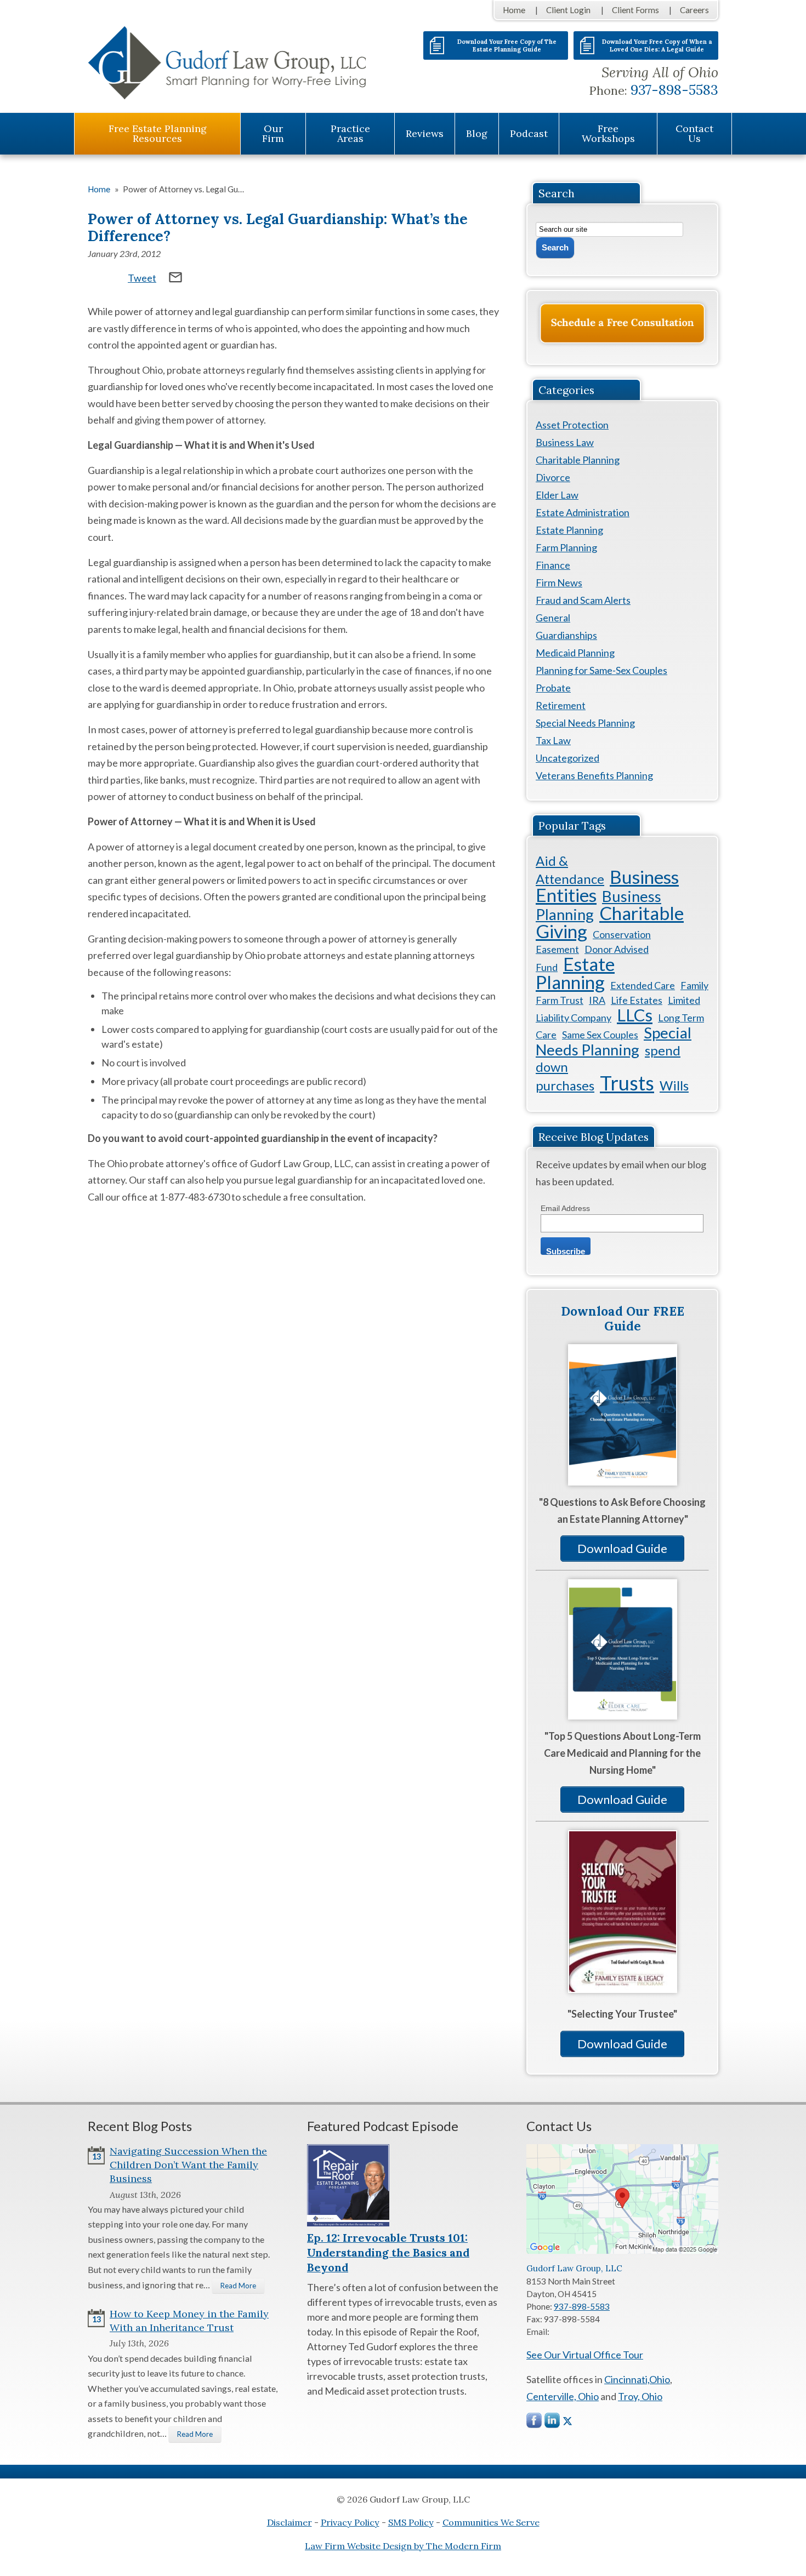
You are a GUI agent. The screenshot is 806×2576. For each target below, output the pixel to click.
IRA (597, 1000)
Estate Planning (569, 530)
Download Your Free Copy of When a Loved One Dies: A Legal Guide (657, 45)
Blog (477, 133)
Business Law (565, 442)
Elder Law (557, 495)
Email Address (565, 1208)
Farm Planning (566, 547)
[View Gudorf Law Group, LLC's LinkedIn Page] (553, 2423)
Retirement (561, 705)
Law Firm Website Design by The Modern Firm (403, 2546)
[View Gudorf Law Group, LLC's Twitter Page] (567, 2421)
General (553, 618)
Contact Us (694, 133)
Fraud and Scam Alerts (583, 600)
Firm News (559, 582)
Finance (553, 565)
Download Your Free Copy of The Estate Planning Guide (507, 45)
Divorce (553, 477)
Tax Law (553, 740)
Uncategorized (567, 758)
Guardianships (566, 635)
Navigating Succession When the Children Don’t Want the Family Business (188, 2165)
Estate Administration (583, 512)
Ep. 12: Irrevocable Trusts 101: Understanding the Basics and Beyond (388, 2252)
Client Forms (635, 10)
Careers (694, 10)
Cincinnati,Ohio (637, 2379)
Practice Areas (350, 133)
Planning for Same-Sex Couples (601, 670)
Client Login (568, 10)
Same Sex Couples (600, 1035)
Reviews (425, 133)
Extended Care (643, 985)
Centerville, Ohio (563, 2396)
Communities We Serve (491, 2522)
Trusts (627, 1083)
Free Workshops (608, 133)
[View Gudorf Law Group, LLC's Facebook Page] (535, 2423)
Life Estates (637, 1000)
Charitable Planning (578, 460)
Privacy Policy (350, 2522)
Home (514, 10)
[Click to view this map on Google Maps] (622, 2251)
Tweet (142, 278)
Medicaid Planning (575, 653)
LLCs (635, 1015)
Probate (553, 688)
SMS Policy (411, 2522)
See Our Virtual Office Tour (585, 2355)
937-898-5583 (674, 90)
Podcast (529, 133)
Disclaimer (290, 2522)
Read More (238, 2286)
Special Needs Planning (585, 723)
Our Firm (273, 133)
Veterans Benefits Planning (594, 775)
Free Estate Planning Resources (158, 133)
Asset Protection (572, 425)
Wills (674, 1085)
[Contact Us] (622, 323)
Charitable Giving (610, 922)
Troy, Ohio (640, 2396)
